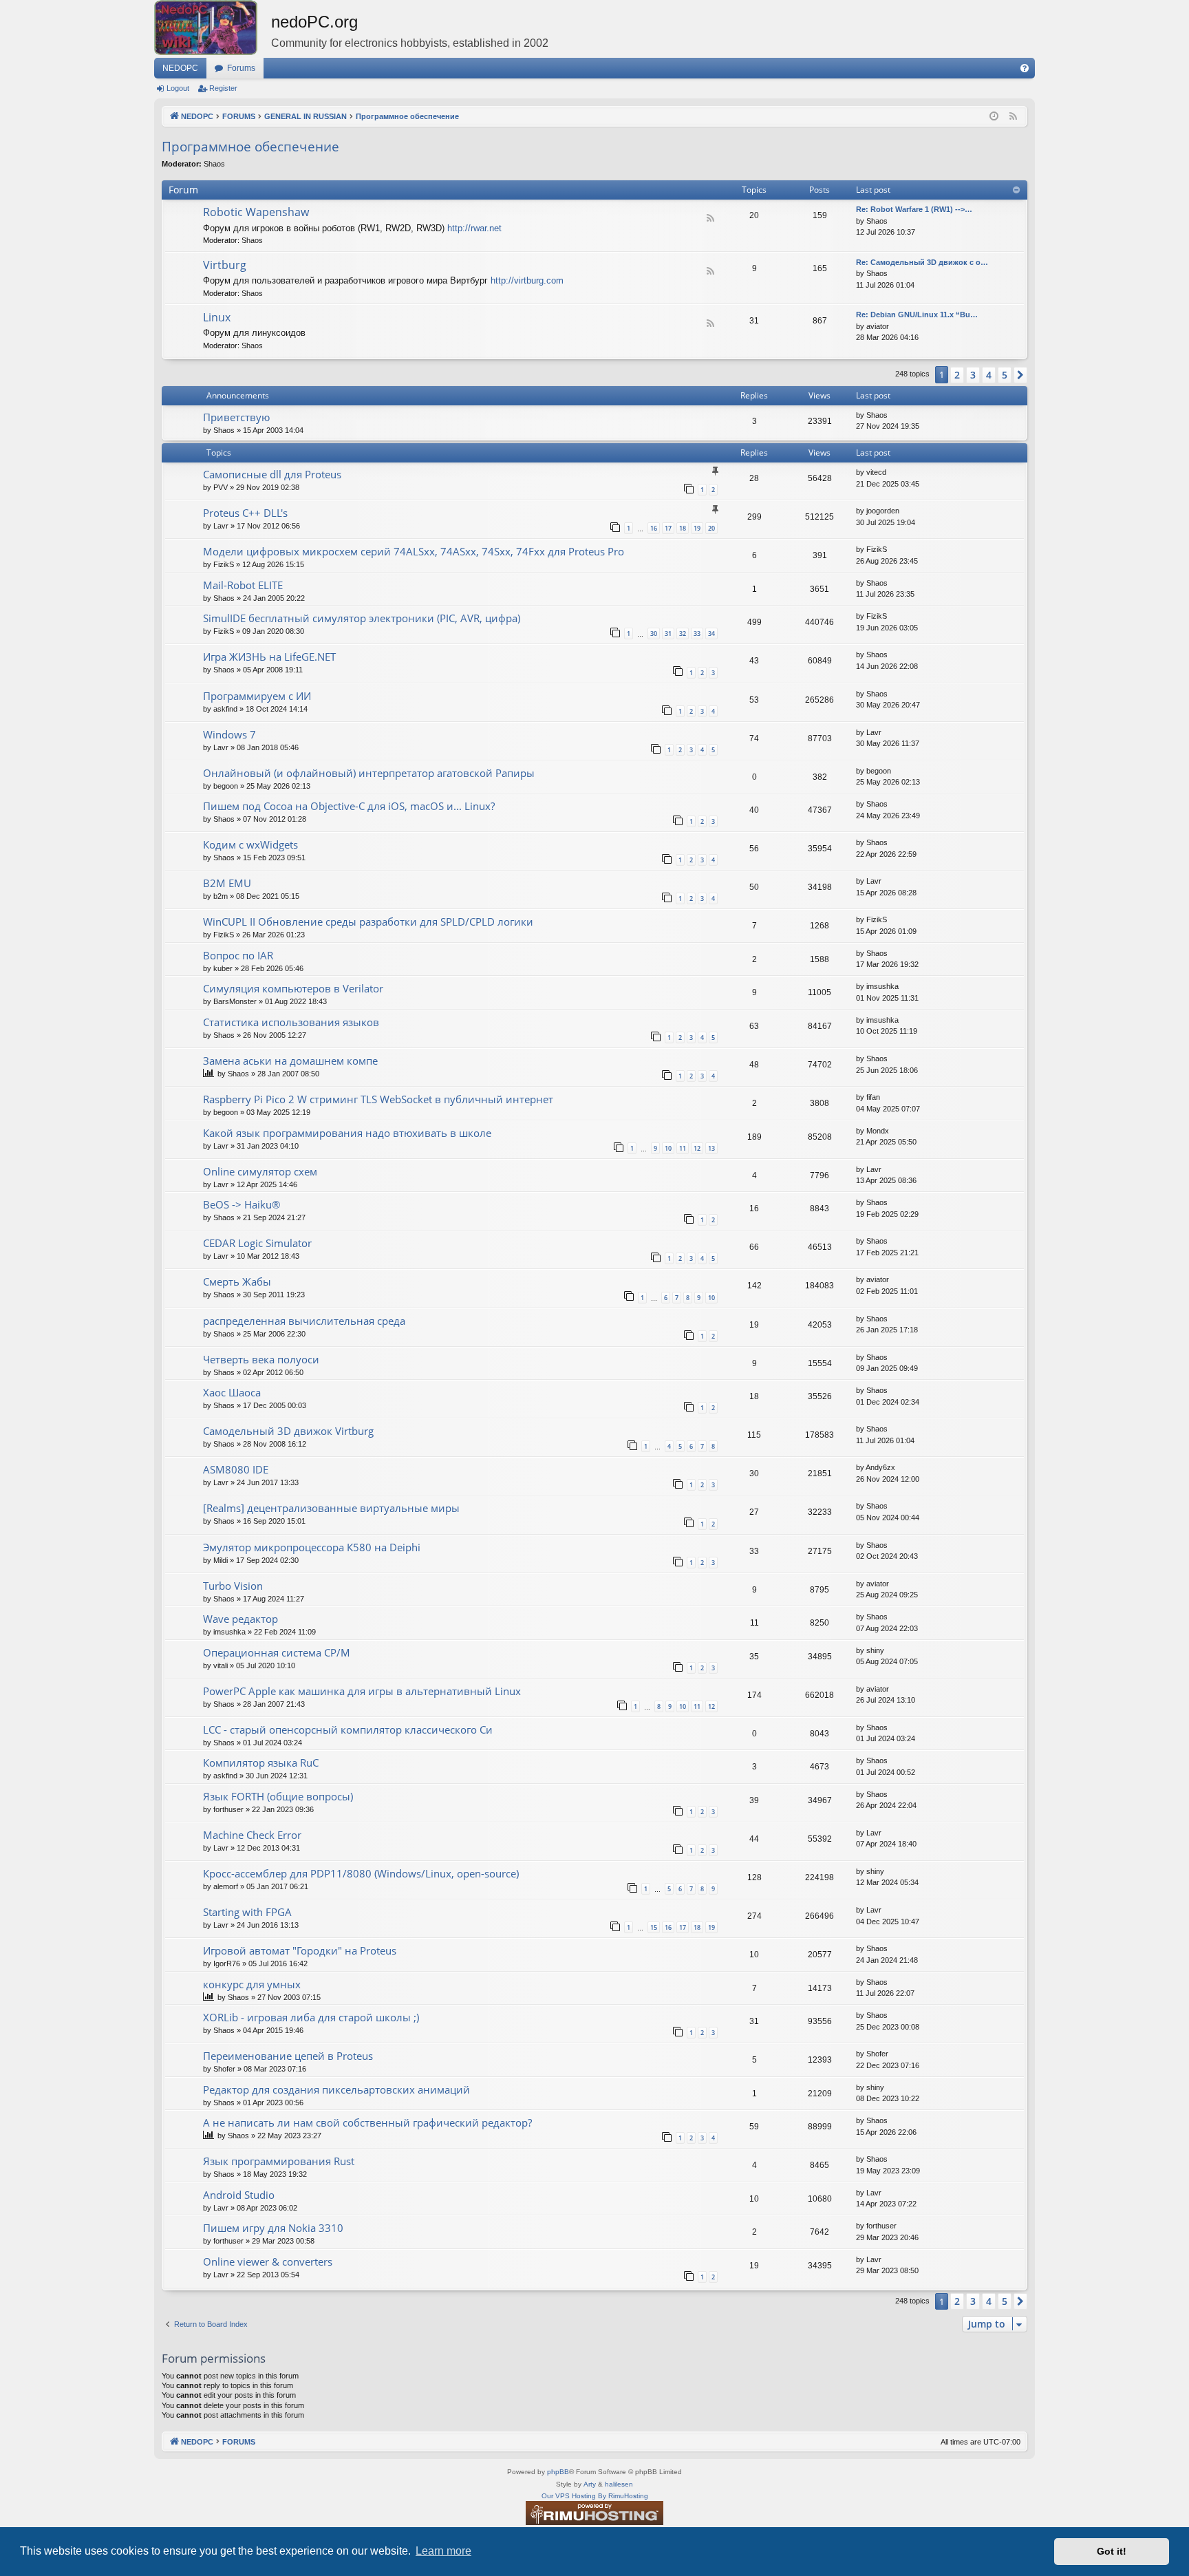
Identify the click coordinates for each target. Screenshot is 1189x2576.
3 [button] (973, 375)
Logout (178, 88)
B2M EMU (227, 883)
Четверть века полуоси (261, 1359)
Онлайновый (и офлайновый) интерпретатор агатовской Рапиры (369, 773)
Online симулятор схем (260, 1171)
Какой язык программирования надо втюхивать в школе (347, 1133)
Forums (241, 68)
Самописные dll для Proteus (272, 474)
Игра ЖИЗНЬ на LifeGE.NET (269, 657)
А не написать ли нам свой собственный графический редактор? (367, 2122)
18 (683, 528)
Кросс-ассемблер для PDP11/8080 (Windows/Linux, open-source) (361, 1873)
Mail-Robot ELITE (243, 585)
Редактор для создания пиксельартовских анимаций (336, 2089)
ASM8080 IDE (236, 1469)
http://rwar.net (474, 228)
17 (668, 528)
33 (697, 634)
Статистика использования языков (291, 1022)
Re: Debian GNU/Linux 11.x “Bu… (917, 315)
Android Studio (239, 2195)
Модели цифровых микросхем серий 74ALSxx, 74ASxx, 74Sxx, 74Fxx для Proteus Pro (414, 551)
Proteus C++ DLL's (245, 513)
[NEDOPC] (213, 28)
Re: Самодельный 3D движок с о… (922, 262)
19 (697, 528)
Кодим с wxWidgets (250, 844)
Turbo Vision (233, 1586)
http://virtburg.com (527, 280)
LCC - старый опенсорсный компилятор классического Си (348, 1729)
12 (697, 1148)
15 (654, 1927)
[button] (1020, 375)
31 (668, 634)
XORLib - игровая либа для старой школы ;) (311, 2017)
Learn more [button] (443, 2551)
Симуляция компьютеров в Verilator (293, 988)
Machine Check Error (252, 1835)
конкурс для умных (252, 1984)
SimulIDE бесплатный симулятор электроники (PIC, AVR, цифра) (362, 618)
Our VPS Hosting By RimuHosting (595, 2496)
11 (683, 1148)
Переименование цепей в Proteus (288, 2056)
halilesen (619, 2484)
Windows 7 (229, 734)
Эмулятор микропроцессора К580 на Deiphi (312, 1547)
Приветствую (236, 417)
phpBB (558, 2472)
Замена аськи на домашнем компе (290, 1061)
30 (654, 634)
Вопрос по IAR (238, 955)
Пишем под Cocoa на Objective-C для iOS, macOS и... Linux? (349, 806)
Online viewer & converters (268, 2261)
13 (711, 1148)
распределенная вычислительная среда (304, 1321)
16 (654, 528)
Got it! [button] (1112, 2551)
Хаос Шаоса (232, 1392)
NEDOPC (180, 68)
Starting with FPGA (247, 1912)
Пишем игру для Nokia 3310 (273, 2228)
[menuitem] (1025, 68)
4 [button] (989, 375)
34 (711, 634)
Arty (590, 2484)
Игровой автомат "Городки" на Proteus (300, 1950)
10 (668, 1148)
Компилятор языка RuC (261, 1763)
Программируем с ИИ (257, 696)
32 (683, 634)
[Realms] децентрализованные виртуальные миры (331, 1508)
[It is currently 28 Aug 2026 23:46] (994, 117)
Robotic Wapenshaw (256, 212)
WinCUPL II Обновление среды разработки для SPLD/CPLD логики (368, 922)
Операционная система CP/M (277, 1652)
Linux (217, 317)
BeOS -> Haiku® (242, 1204)
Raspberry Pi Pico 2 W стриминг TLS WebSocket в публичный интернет (378, 1099)
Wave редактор (240, 1619)
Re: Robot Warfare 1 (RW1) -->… (914, 209)
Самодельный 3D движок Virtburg (288, 1431)
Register (223, 88)
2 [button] (957, 375)
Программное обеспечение (250, 147)
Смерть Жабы (237, 1281)
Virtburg (225, 265)
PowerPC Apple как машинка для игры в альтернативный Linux (362, 1691)
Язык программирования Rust (279, 2161)
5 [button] (1005, 375)
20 (711, 528)
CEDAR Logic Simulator (257, 1243)
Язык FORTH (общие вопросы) (278, 1796)
